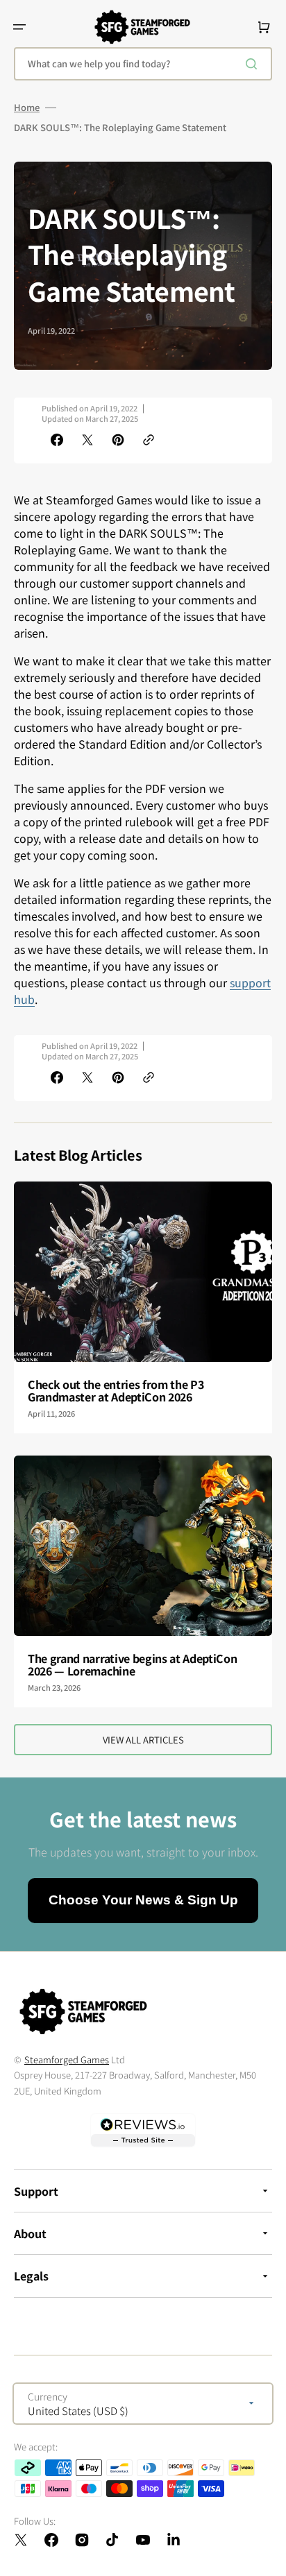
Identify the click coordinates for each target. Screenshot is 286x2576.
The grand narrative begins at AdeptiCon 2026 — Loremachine (133, 1664)
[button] (19, 27)
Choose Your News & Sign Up (143, 1900)
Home (27, 108)
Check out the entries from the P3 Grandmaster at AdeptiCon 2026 (116, 1390)
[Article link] (143, 1307)
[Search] (254, 64)
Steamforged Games (67, 2059)
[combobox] (143, 64)
